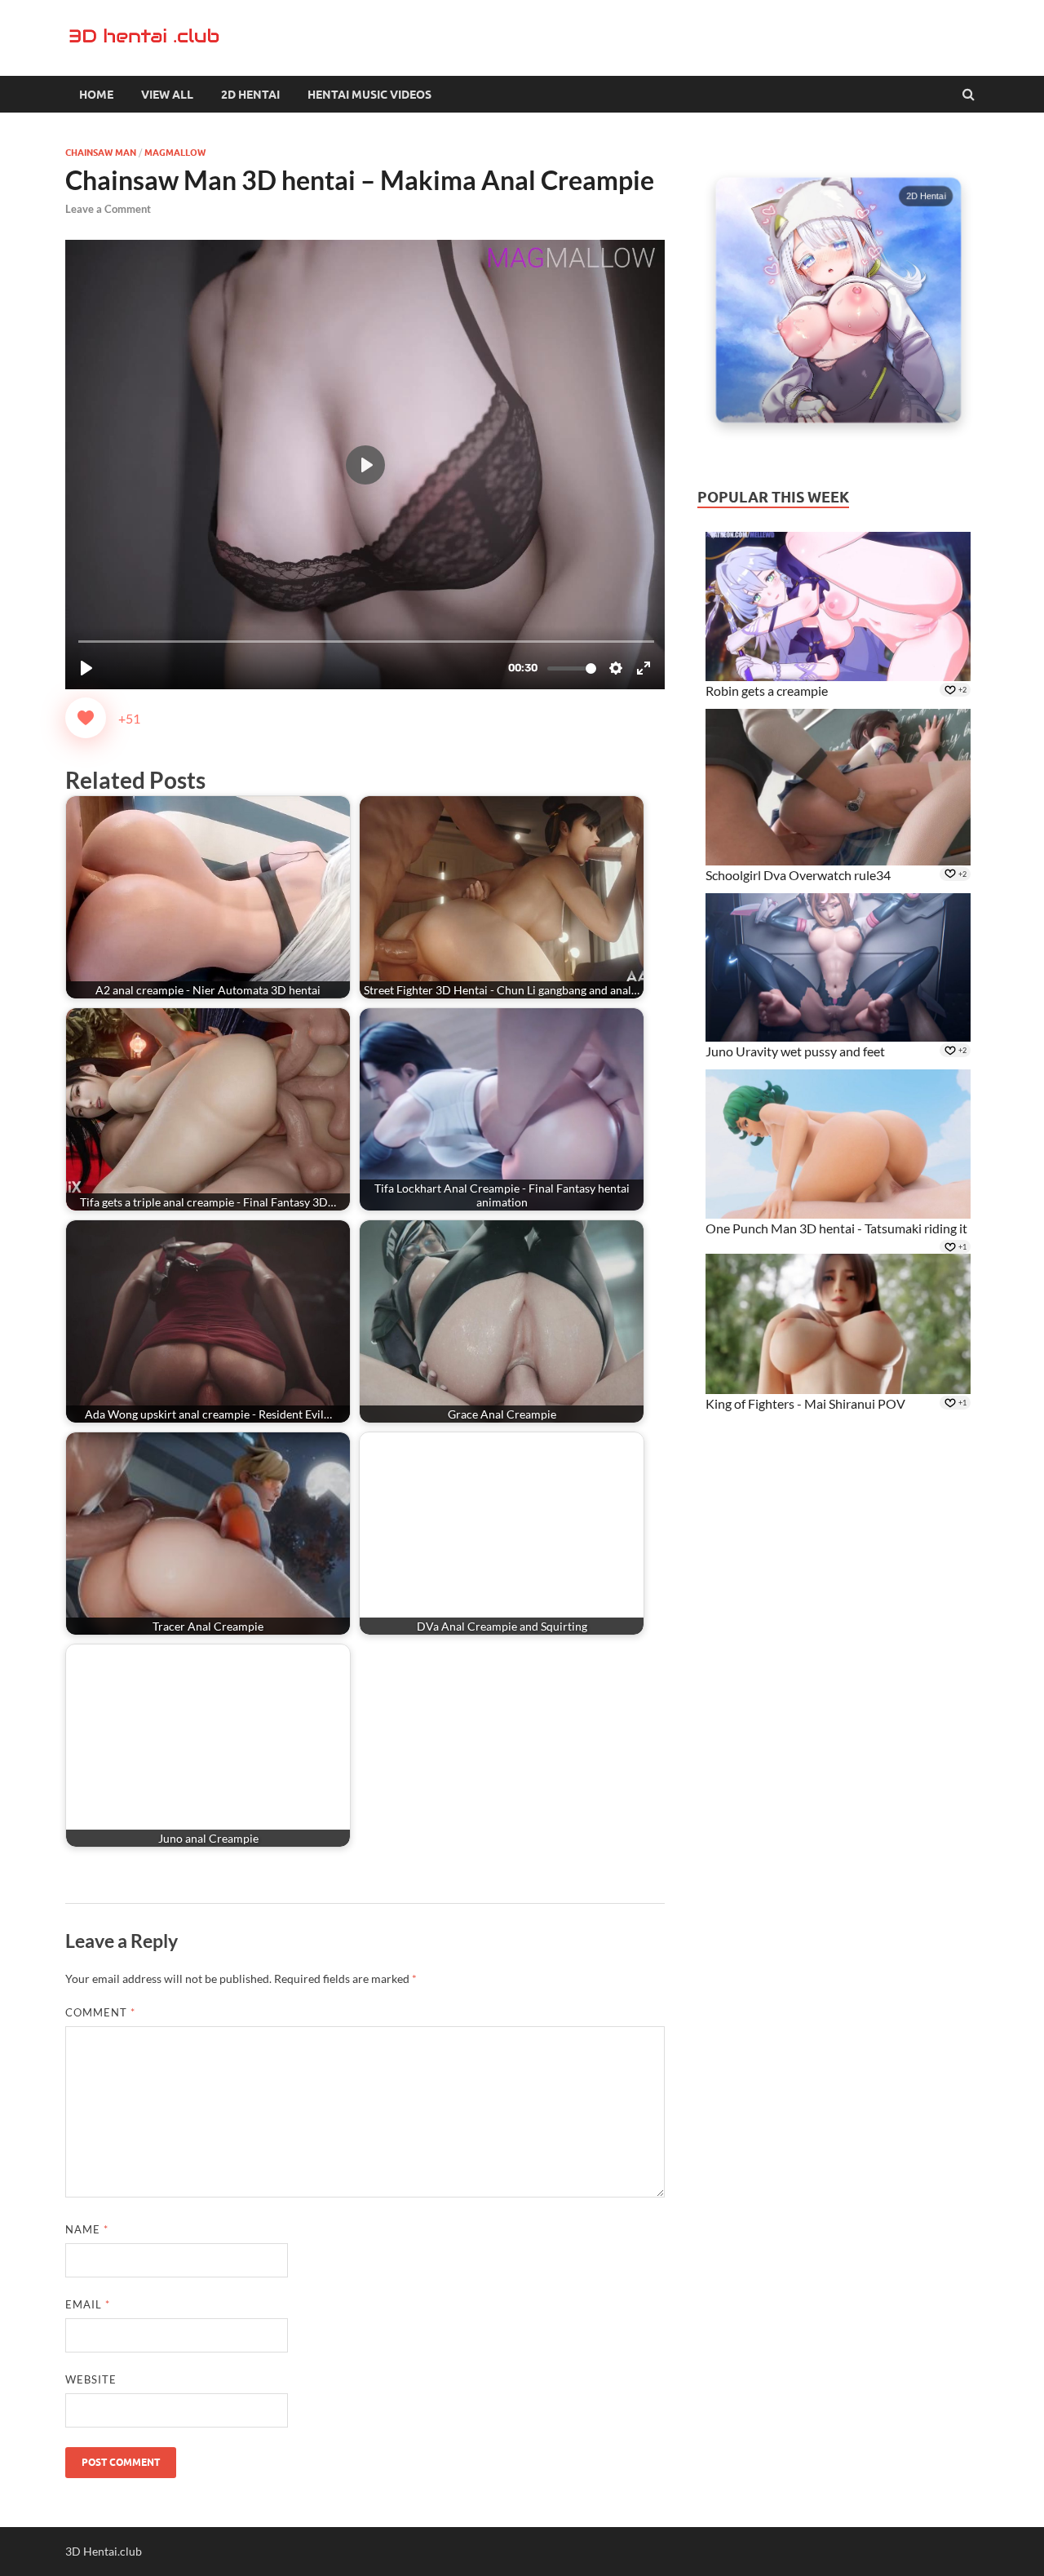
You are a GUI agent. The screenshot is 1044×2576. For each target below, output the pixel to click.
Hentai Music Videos (369, 95)
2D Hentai (250, 95)
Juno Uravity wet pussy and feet (795, 1051)
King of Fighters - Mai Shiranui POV (805, 1403)
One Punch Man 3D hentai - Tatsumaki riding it (836, 1228)
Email (88, 2304)
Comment (100, 2012)
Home (96, 95)
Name (87, 2229)
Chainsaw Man (101, 153)
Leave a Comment (108, 209)
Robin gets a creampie (767, 690)
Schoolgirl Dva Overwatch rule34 (798, 875)
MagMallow (175, 153)
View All (167, 95)
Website (91, 2379)
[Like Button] (86, 718)
